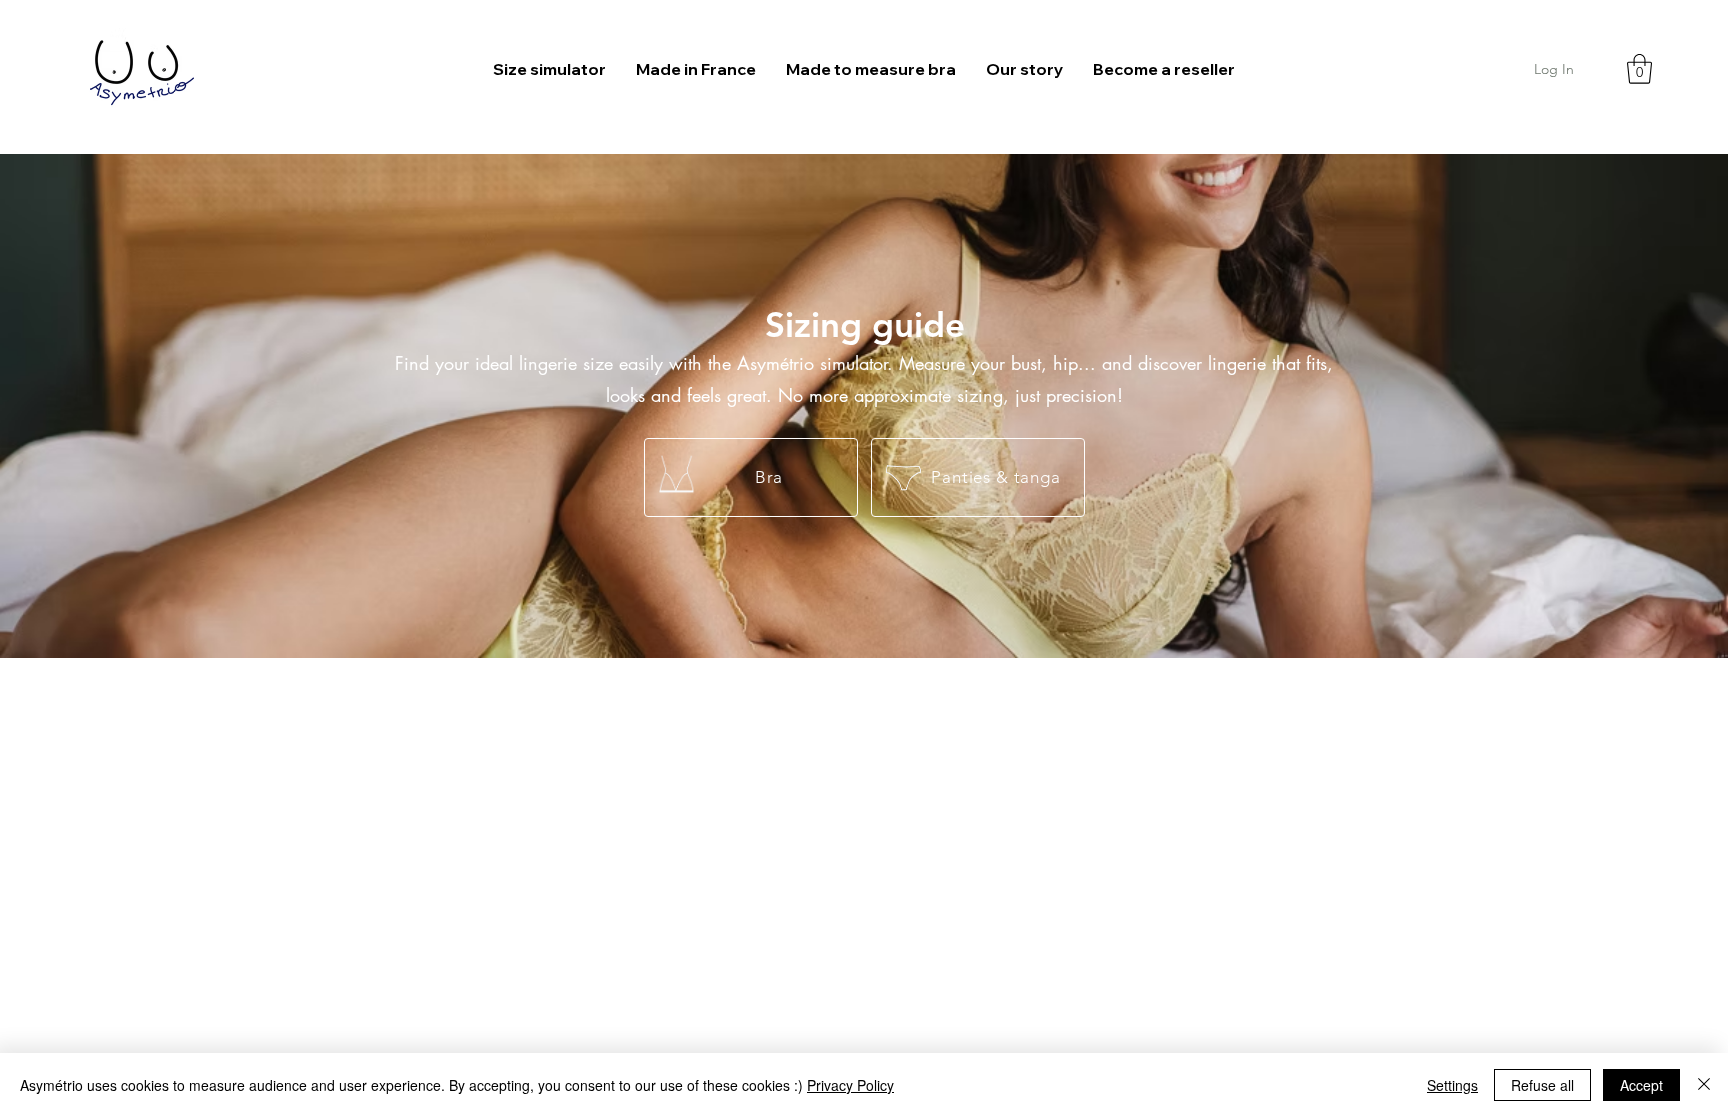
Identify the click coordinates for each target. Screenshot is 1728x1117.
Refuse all (1542, 1085)
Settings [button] (1452, 1085)
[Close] (1704, 1085)
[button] (1639, 69)
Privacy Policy (850, 1085)
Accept (1641, 1085)
